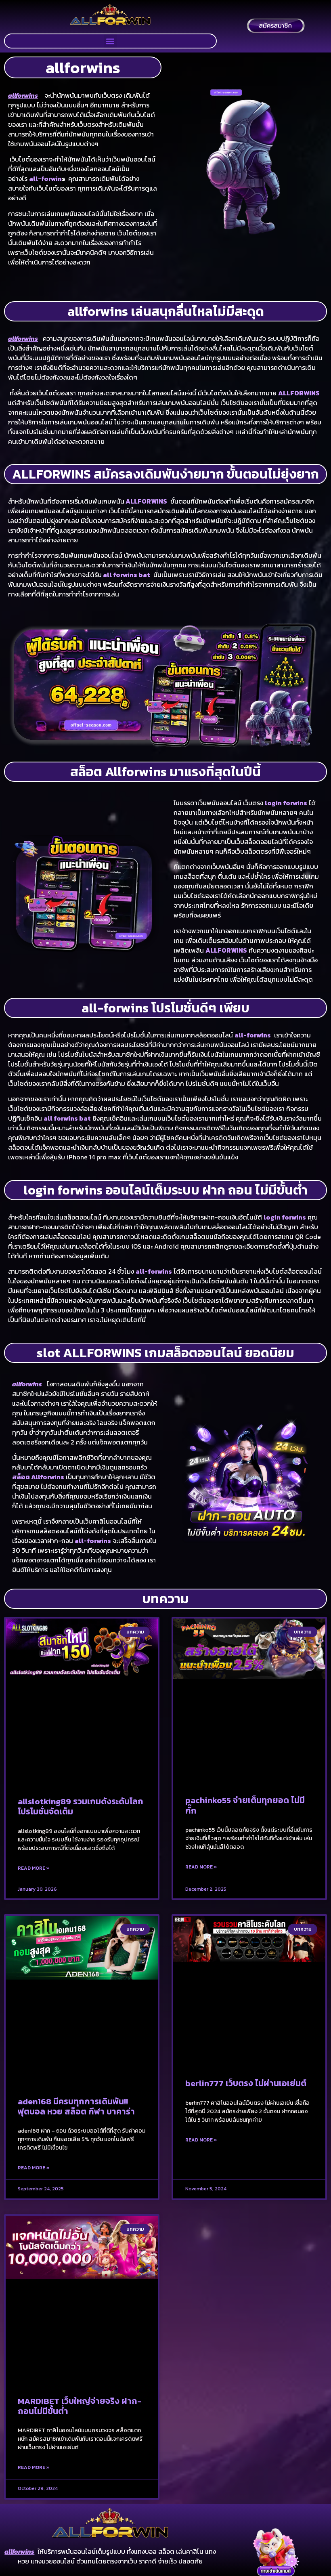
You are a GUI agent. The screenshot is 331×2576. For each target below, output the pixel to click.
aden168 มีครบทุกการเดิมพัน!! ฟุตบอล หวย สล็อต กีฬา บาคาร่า (76, 2106)
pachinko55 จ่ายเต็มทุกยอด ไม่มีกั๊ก (245, 1805)
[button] (110, 41)
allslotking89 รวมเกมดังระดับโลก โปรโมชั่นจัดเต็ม (81, 1806)
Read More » (34, 1868)
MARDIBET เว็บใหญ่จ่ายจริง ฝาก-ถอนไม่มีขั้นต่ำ (80, 2406)
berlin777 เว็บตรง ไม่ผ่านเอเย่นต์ (246, 2083)
